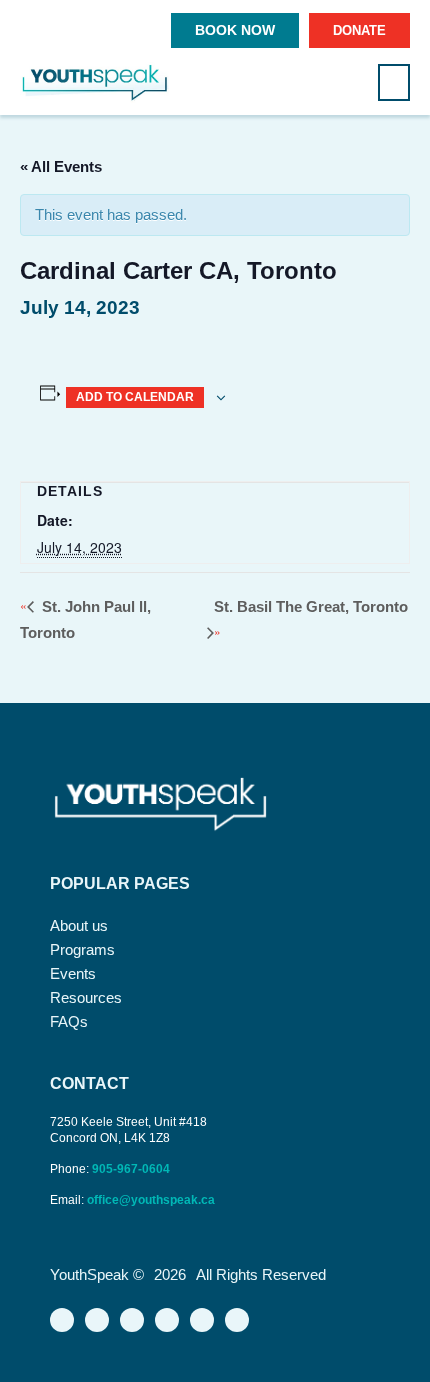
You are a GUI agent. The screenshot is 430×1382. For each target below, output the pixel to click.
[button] (394, 82)
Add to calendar (135, 397)
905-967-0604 (132, 1169)
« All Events (61, 166)
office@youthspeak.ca (151, 1200)
